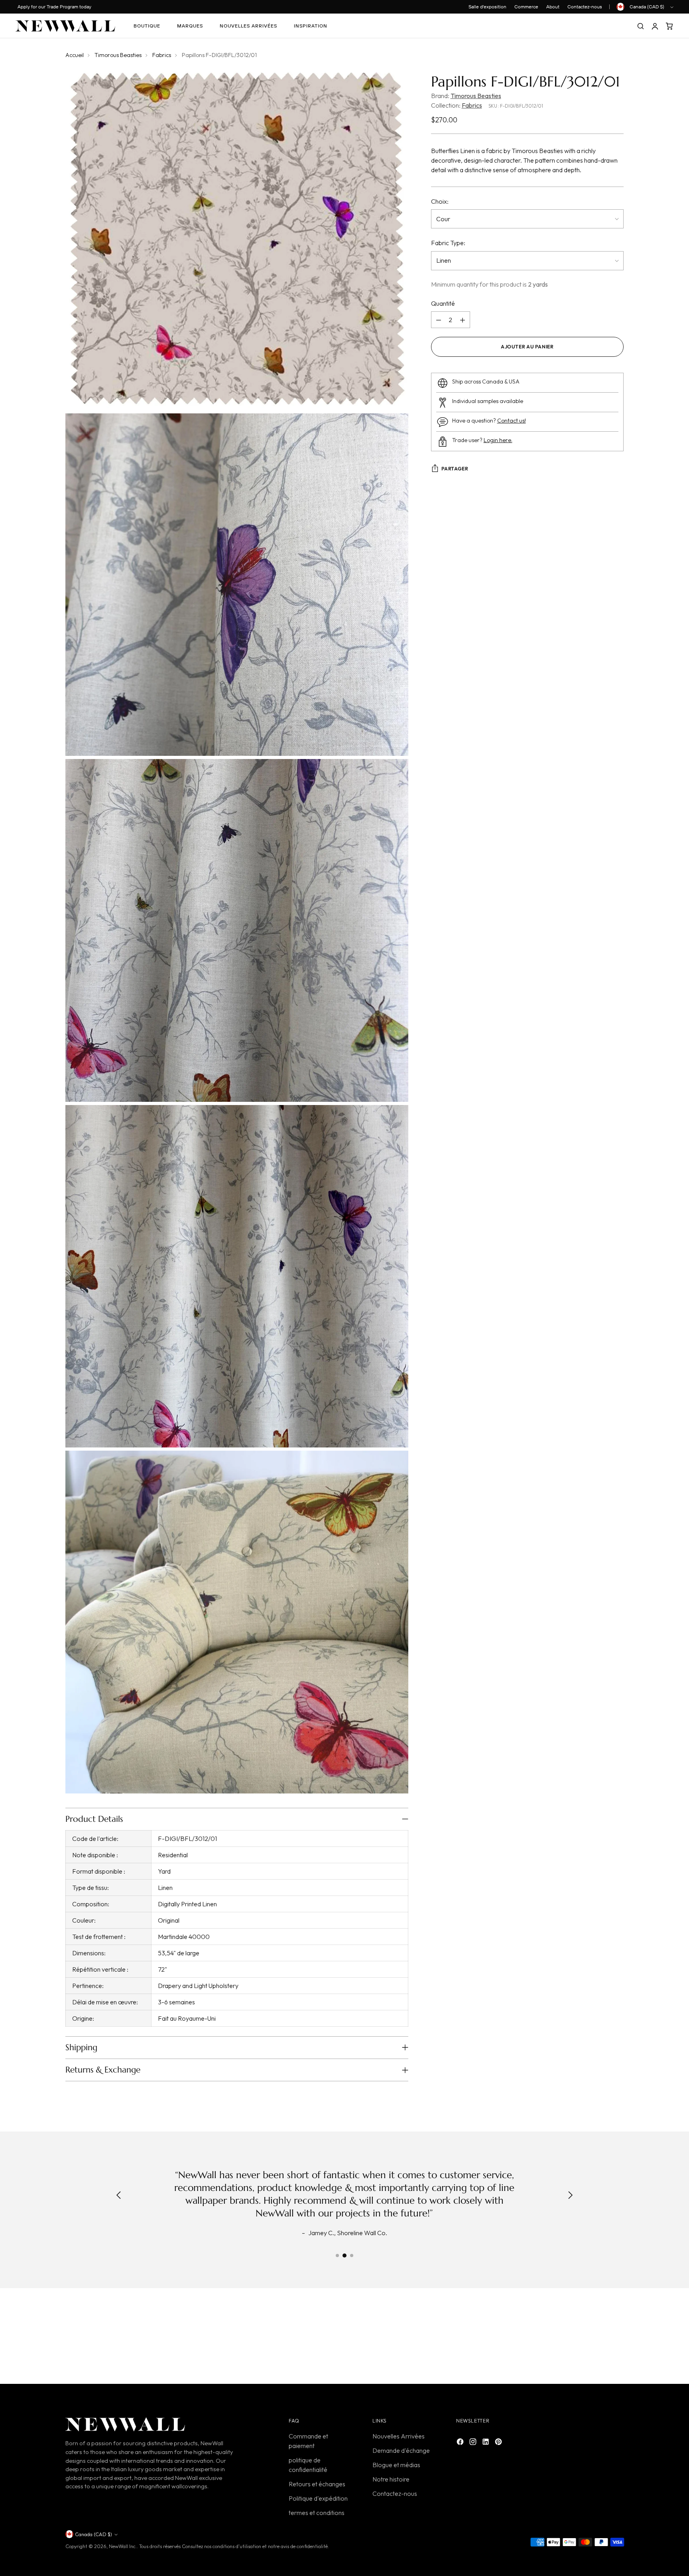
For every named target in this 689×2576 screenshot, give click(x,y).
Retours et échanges (317, 2484)
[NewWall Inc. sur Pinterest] (499, 2443)
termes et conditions (317, 2513)
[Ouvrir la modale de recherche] (640, 26)
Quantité (443, 304)
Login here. (498, 440)
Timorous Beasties (118, 55)
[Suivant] (570, 2196)
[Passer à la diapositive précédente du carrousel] (598, 2338)
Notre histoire (391, 2479)
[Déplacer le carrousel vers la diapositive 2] (344, 2255)
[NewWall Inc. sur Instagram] (474, 2443)
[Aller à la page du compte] (655, 26)
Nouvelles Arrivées (399, 2436)
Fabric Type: (448, 243)
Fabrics (162, 55)
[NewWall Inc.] (65, 26)
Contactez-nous (395, 2493)
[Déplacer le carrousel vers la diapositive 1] (337, 2255)
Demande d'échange (401, 2450)
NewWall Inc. (123, 2546)
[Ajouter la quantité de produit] (463, 320)
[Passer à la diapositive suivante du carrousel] (617, 2338)
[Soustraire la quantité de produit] (439, 320)
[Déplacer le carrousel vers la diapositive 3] (352, 2255)
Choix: (440, 201)
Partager (455, 469)
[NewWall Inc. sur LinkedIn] (486, 2443)
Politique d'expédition (318, 2498)
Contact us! (512, 421)
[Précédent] (119, 2196)
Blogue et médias (396, 2465)
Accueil (75, 55)
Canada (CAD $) (647, 7)
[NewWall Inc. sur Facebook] (461, 2443)
